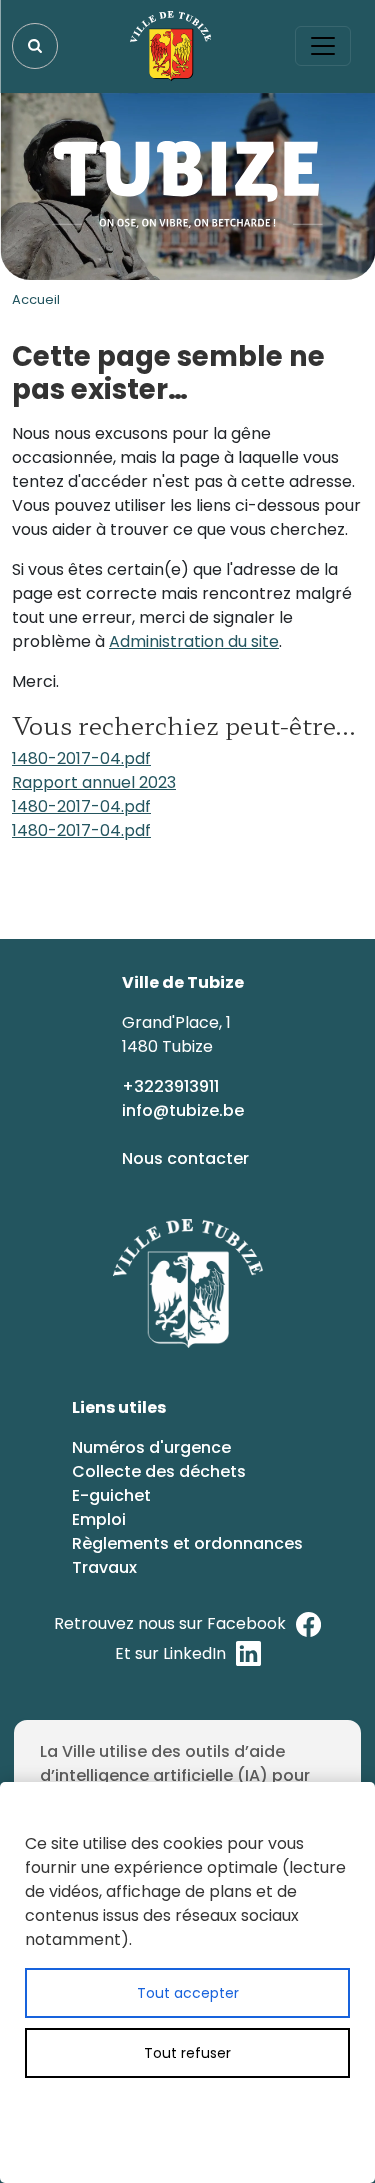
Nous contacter (187, 1158)
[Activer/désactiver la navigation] (323, 46)
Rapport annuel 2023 (94, 782)
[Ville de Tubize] (171, 46)
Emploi (99, 1519)
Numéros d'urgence (151, 1447)
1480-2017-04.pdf (81, 758)
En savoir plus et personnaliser (219, 2110)
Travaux (104, 1567)
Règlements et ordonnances (187, 1543)
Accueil (36, 299)
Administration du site (194, 641)
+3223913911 (172, 1086)
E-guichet (113, 1495)
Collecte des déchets (159, 1471)
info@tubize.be (183, 1110)
